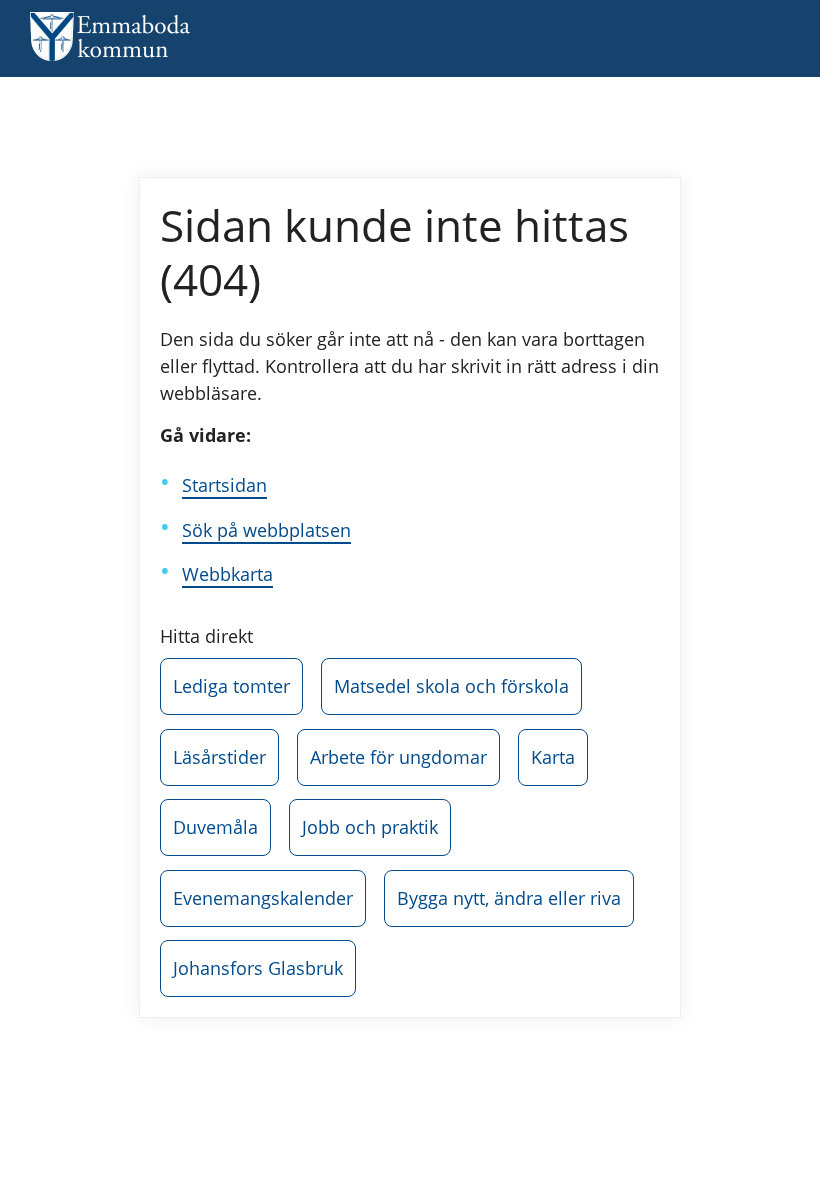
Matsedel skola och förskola (451, 686)
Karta (553, 757)
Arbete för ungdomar (398, 757)
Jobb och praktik (370, 827)
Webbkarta (227, 574)
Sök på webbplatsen (266, 530)
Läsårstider (219, 757)
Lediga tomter (231, 686)
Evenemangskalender (263, 898)
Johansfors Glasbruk (258, 968)
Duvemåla (215, 827)
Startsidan (224, 485)
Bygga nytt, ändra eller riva (509, 898)
